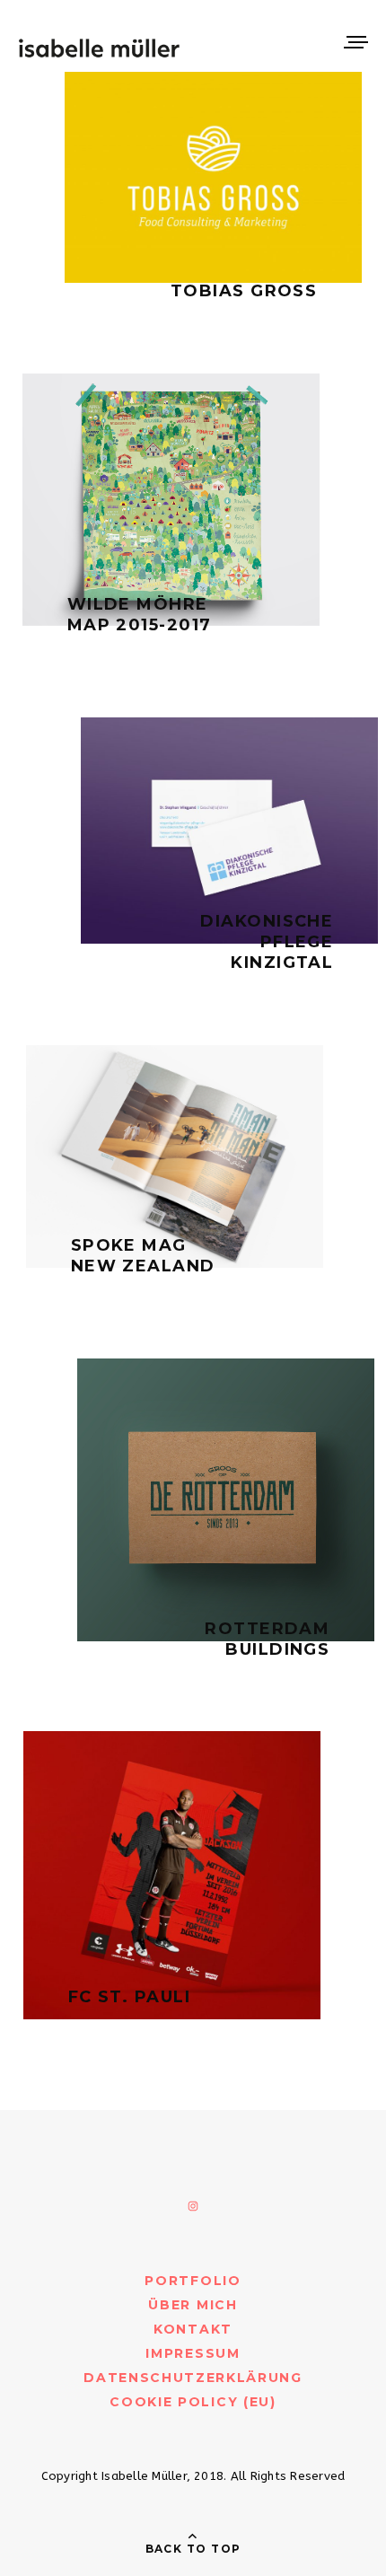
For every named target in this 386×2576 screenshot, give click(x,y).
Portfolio (193, 2281)
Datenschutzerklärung (193, 2378)
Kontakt (193, 2329)
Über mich (193, 2305)
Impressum (193, 2353)
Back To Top (193, 2549)
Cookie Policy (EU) (193, 2402)
